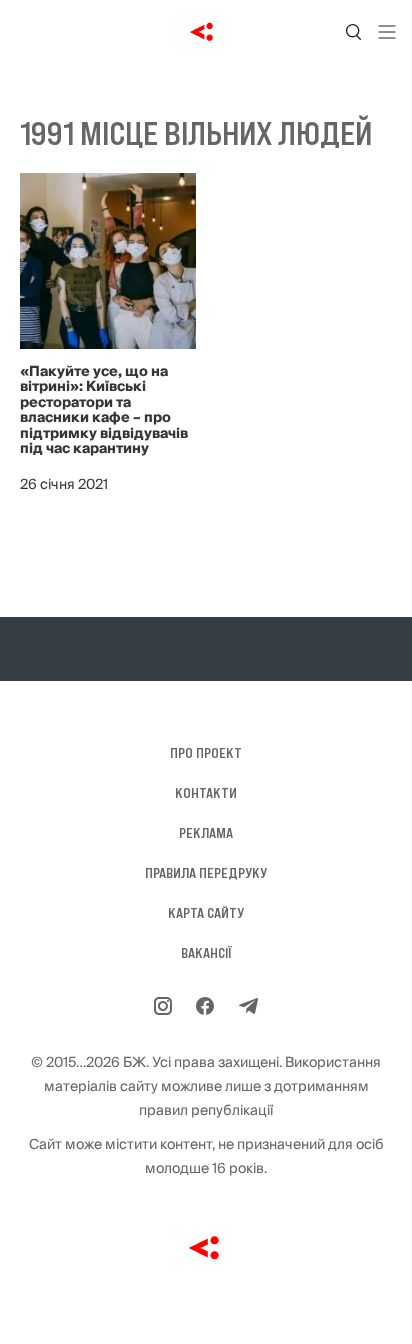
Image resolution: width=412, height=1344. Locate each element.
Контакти (206, 793)
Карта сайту (206, 913)
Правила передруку (206, 873)
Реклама (206, 833)
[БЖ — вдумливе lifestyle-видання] (206, 32)
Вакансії (206, 953)
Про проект (206, 753)
